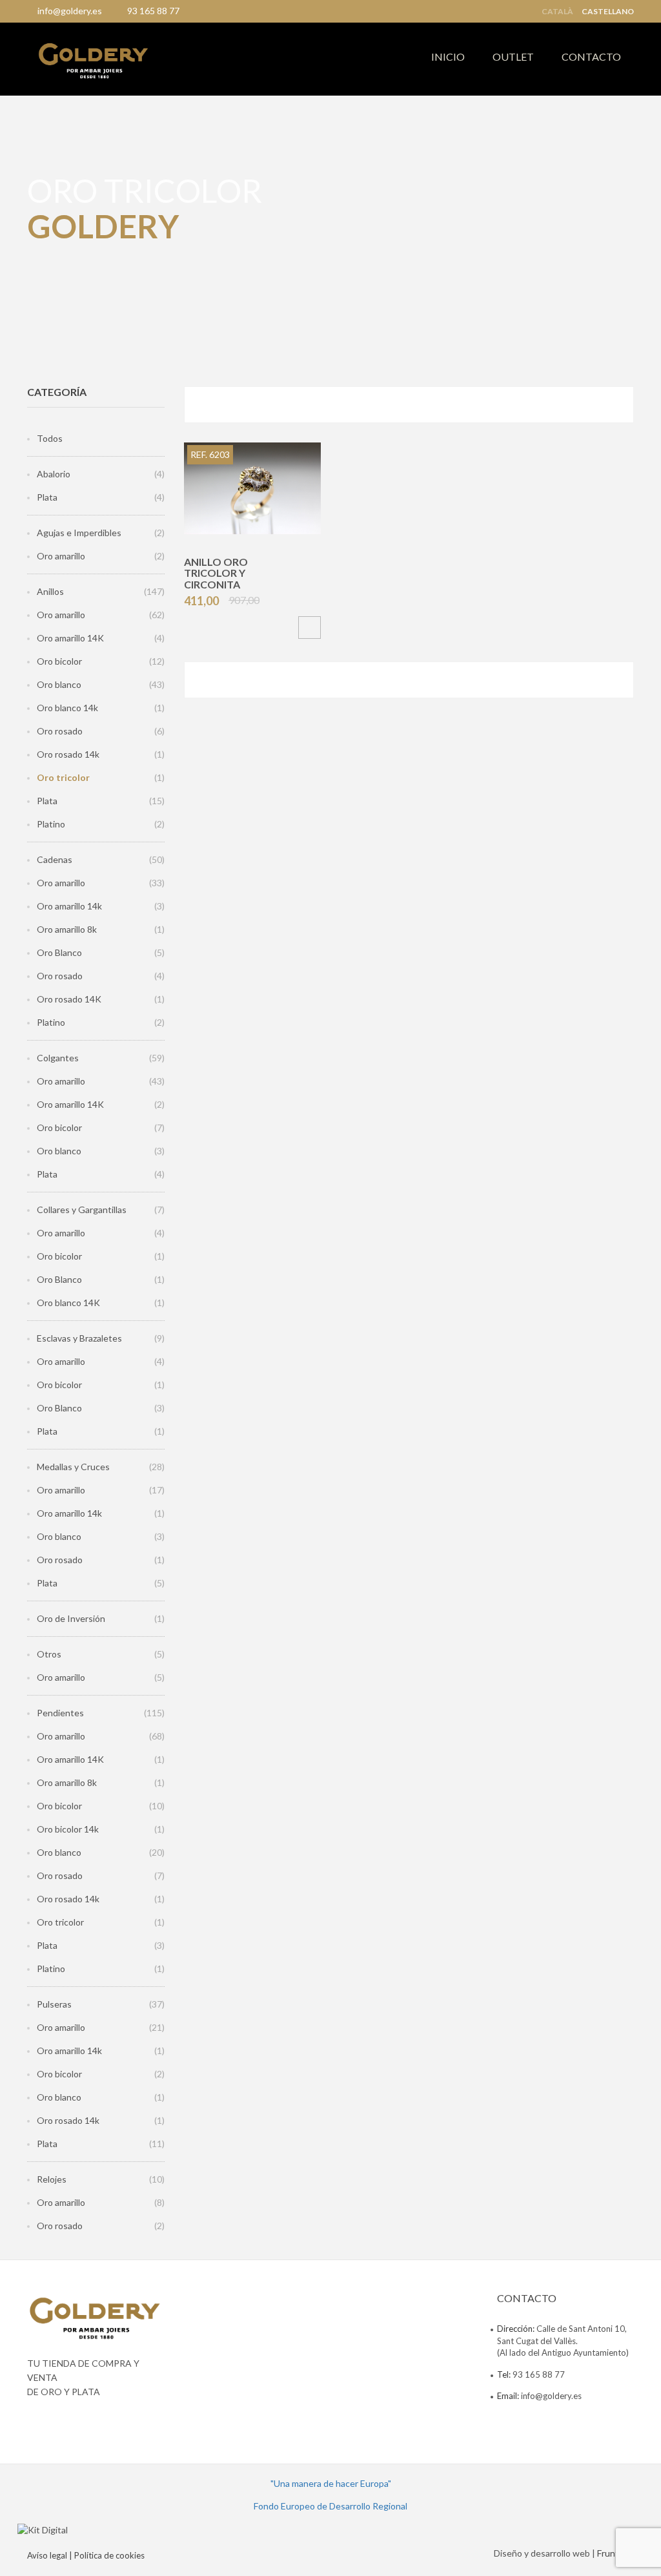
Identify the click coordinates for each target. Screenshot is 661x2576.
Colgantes (58, 1058)
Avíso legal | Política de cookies (86, 2555)
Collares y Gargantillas (82, 1210)
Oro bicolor (59, 661)
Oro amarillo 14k (69, 906)
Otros (49, 1654)
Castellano (608, 12)
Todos (50, 438)
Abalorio (54, 474)
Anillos (50, 591)
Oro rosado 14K (69, 999)
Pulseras (54, 2004)
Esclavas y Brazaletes (79, 1338)
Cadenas (55, 859)
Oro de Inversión (71, 1618)
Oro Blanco (59, 952)
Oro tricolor (63, 777)
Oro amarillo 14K (70, 638)
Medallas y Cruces (73, 1467)
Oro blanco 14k (67, 708)
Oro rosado (60, 731)
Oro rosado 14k (68, 754)
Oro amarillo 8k (67, 929)
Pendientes (60, 1713)
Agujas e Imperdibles (79, 533)
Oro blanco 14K (68, 1303)
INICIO (448, 57)
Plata (47, 497)
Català (557, 12)
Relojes (52, 2179)
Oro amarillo (61, 556)
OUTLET (513, 57)
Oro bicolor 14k (68, 1829)
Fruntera (615, 2553)
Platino (51, 824)
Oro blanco (59, 684)
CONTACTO (591, 57)
